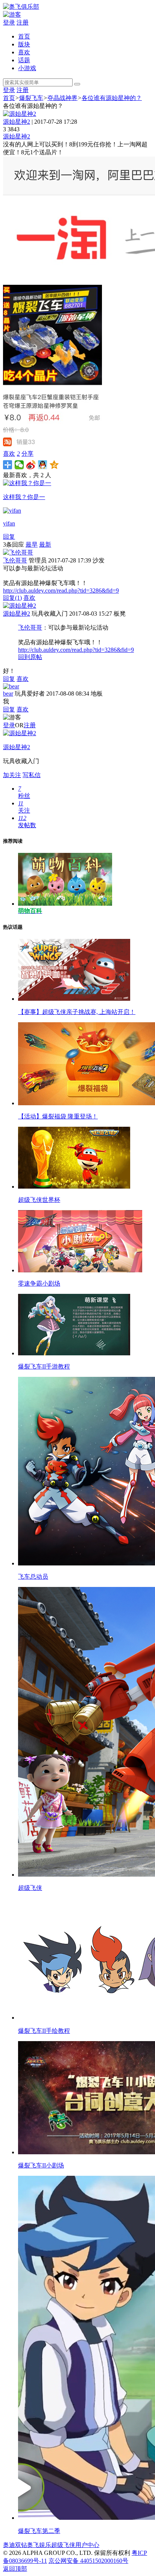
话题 (24, 60)
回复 (9, 537)
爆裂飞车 (31, 98)
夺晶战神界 (62, 98)
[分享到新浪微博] (31, 465)
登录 (9, 22)
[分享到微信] (19, 465)
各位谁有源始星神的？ (112, 98)
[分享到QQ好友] (43, 465)
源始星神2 (17, 122)
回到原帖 (30, 657)
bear (8, 694)
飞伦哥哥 (15, 560)
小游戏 (27, 68)
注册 (23, 22)
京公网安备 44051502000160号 (88, 2561)
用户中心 (87, 2545)
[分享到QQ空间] (54, 465)
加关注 (12, 775)
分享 (27, 454)
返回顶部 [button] (15, 2569)
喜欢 (24, 52)
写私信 (32, 775)
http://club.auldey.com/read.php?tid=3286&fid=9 (61, 591)
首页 (24, 36)
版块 (24, 44)
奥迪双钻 (15, 2545)
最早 (32, 545)
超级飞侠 (63, 2545)
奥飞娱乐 (39, 2545)
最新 (45, 545)
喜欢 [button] (11, 454)
